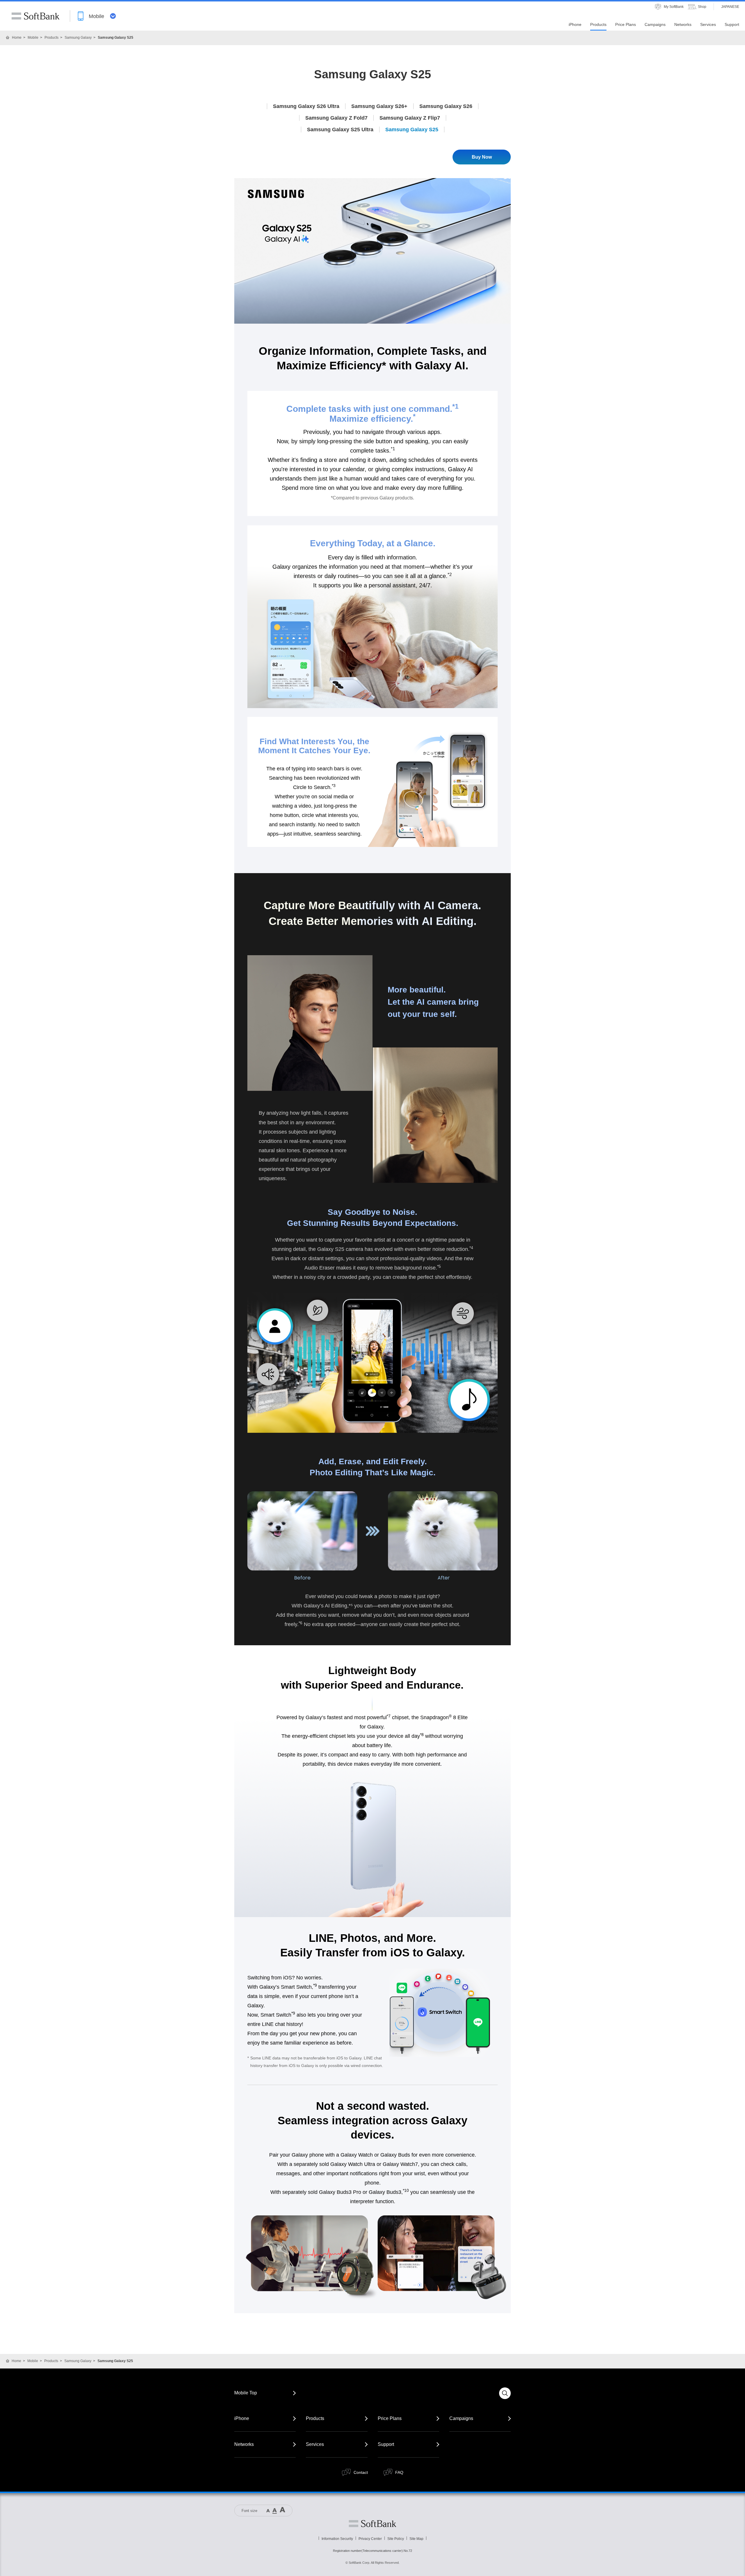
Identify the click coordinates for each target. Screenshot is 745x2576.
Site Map (416, 2539)
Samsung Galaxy (78, 38)
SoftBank (36, 16)
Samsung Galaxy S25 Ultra (340, 130)
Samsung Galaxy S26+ (379, 106)
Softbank (372, 2524)
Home (17, 38)
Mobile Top (246, 2393)
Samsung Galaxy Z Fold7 (336, 118)
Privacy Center (370, 2539)
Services (315, 2444)
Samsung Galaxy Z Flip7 (410, 118)
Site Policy (396, 2539)
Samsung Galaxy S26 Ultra (306, 106)
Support (386, 2444)
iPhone (242, 2418)
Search (505, 2393)
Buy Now (482, 157)
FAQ (399, 2472)
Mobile (33, 38)
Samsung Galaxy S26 (446, 106)
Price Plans (390, 2418)
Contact (361, 2472)
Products (52, 38)
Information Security (337, 2539)
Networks (244, 2444)
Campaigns (461, 2418)
